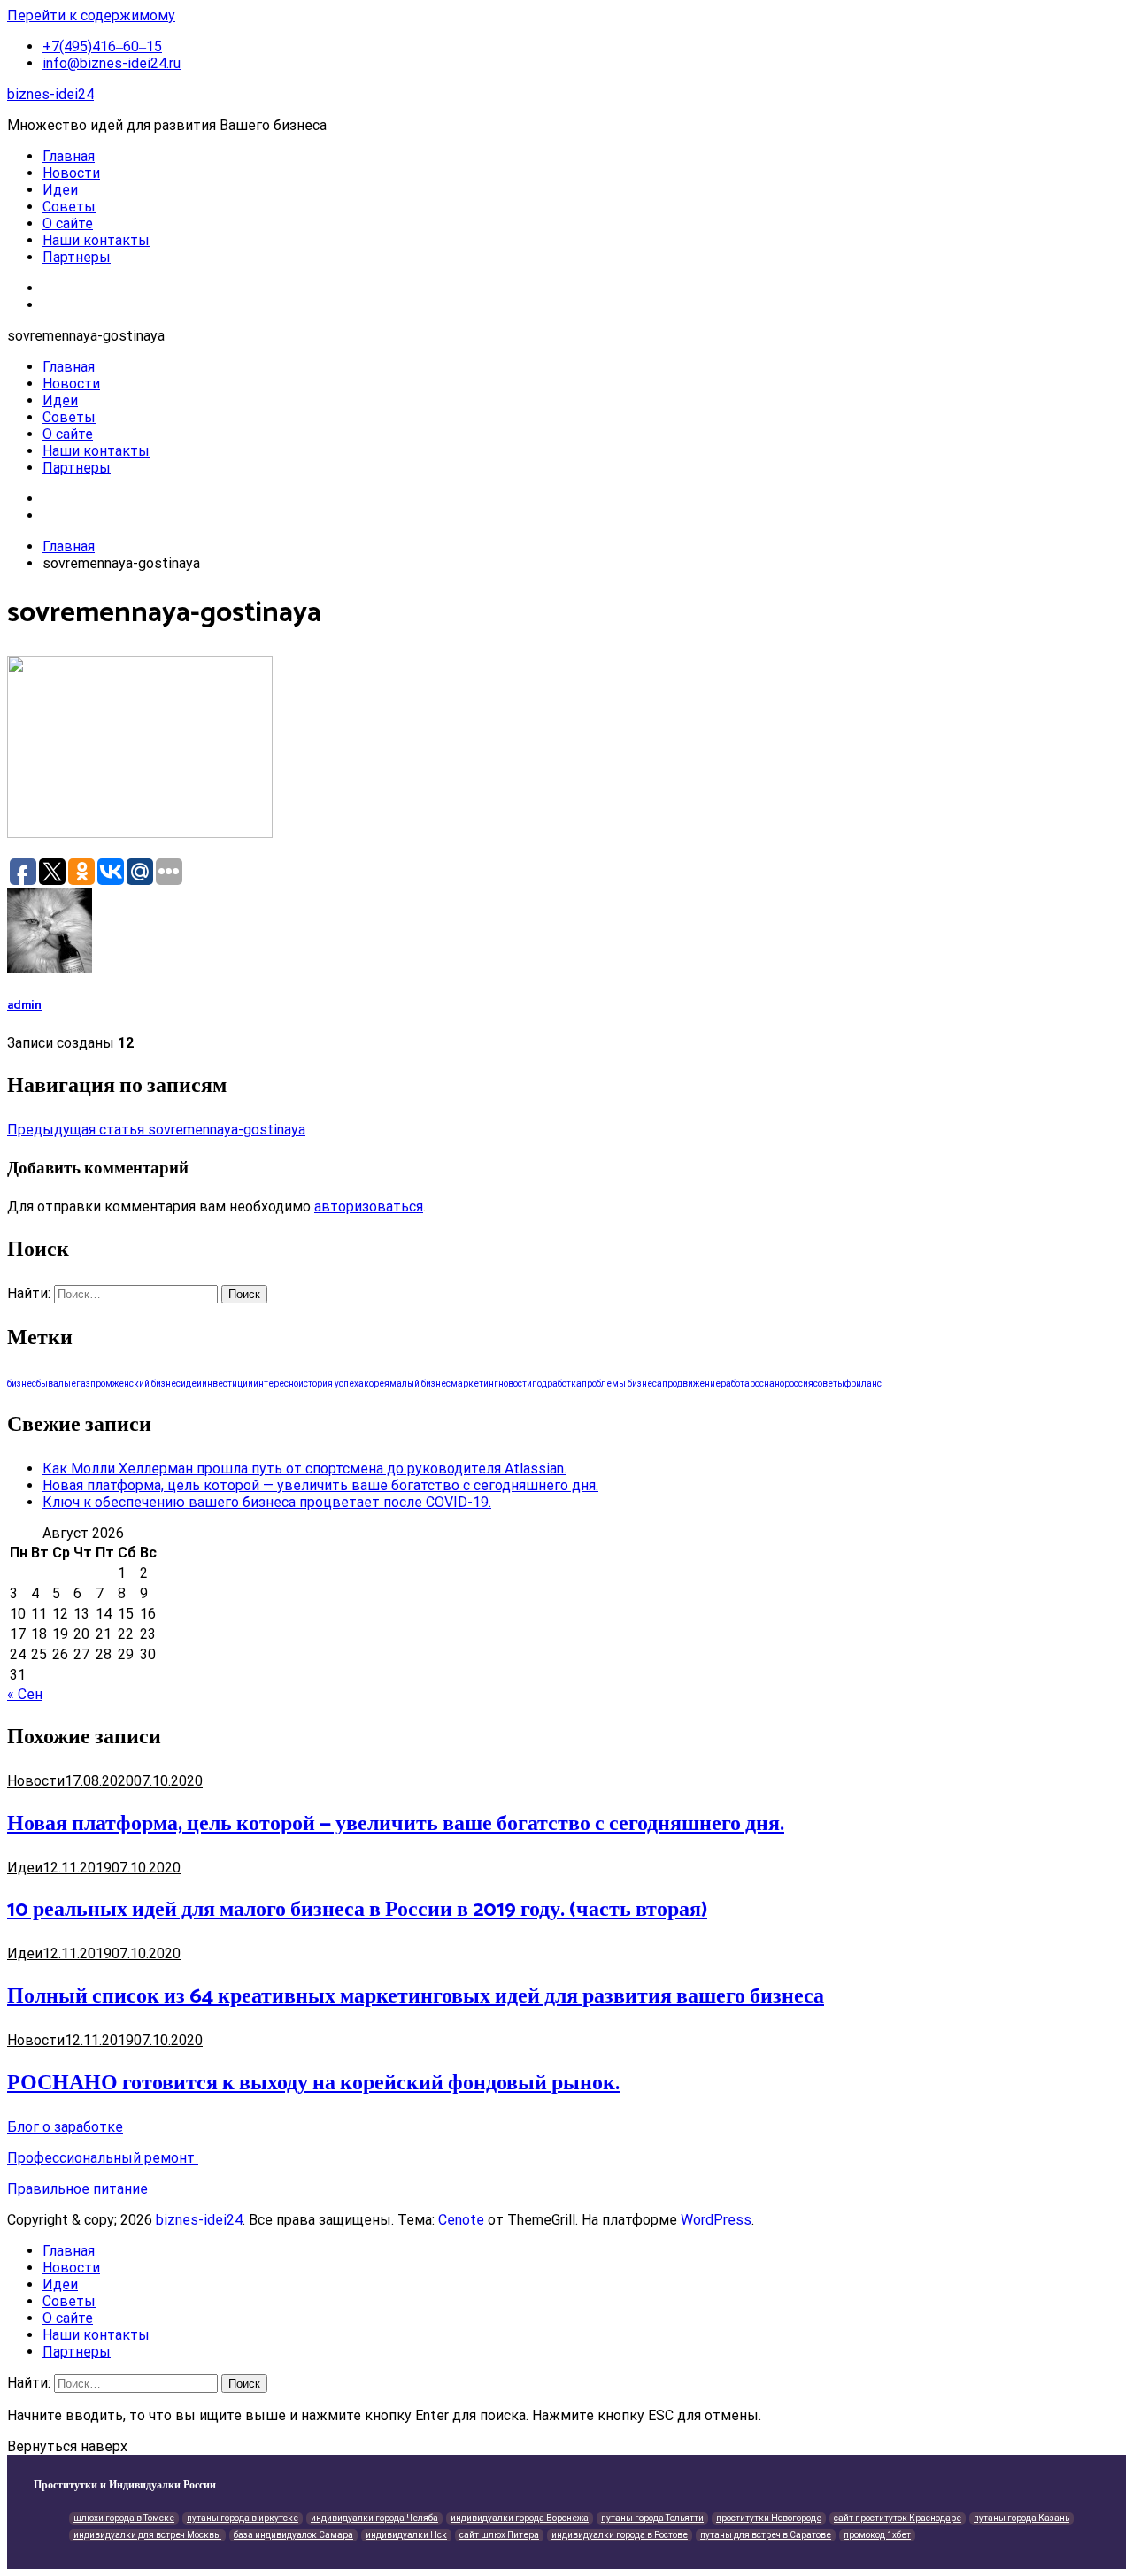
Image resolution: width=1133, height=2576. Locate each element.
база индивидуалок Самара (293, 2535)
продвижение (691, 1384)
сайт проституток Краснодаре (898, 2518)
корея (377, 1384)
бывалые (56, 1384)
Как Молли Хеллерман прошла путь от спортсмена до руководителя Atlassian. (304, 1469)
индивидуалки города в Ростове (620, 2535)
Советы (69, 207)
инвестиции (227, 1384)
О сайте (68, 223)
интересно (276, 1384)
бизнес (22, 1384)
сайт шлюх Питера (499, 2535)
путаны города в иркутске (243, 2518)
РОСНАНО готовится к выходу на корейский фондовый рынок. (313, 2084)
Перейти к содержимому (91, 15)
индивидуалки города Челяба (374, 2518)
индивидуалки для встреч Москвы (147, 2535)
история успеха (331, 1384)
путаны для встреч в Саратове (766, 2535)
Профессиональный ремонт (103, 2158)
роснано (767, 1384)
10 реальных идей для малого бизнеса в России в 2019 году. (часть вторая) (357, 1910)
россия (799, 1384)
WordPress (716, 2220)
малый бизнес (420, 1384)
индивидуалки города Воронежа (520, 2518)
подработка (557, 1384)
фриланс (863, 1384)
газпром (94, 1384)
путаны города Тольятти (652, 2518)
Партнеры (77, 257)
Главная (69, 156)
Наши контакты (96, 240)
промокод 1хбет (877, 2535)
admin (24, 1005)
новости (515, 1384)
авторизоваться (369, 1207)
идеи (191, 1384)
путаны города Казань (1021, 2518)
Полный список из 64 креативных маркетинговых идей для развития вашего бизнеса (416, 1997)
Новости (71, 173)
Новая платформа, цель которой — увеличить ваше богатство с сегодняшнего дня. (320, 1485)
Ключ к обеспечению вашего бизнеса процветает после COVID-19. (267, 1502)
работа (735, 1384)
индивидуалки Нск (406, 2535)
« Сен (25, 1694)
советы (829, 1384)
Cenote (461, 2220)
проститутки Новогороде (769, 2518)
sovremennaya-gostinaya (156, 1130)
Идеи (60, 190)
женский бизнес (146, 1384)
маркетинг (474, 1384)
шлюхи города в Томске (124, 2518)
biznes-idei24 (50, 94)
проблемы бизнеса (622, 1384)
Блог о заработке (65, 2127)
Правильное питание (77, 2189)
